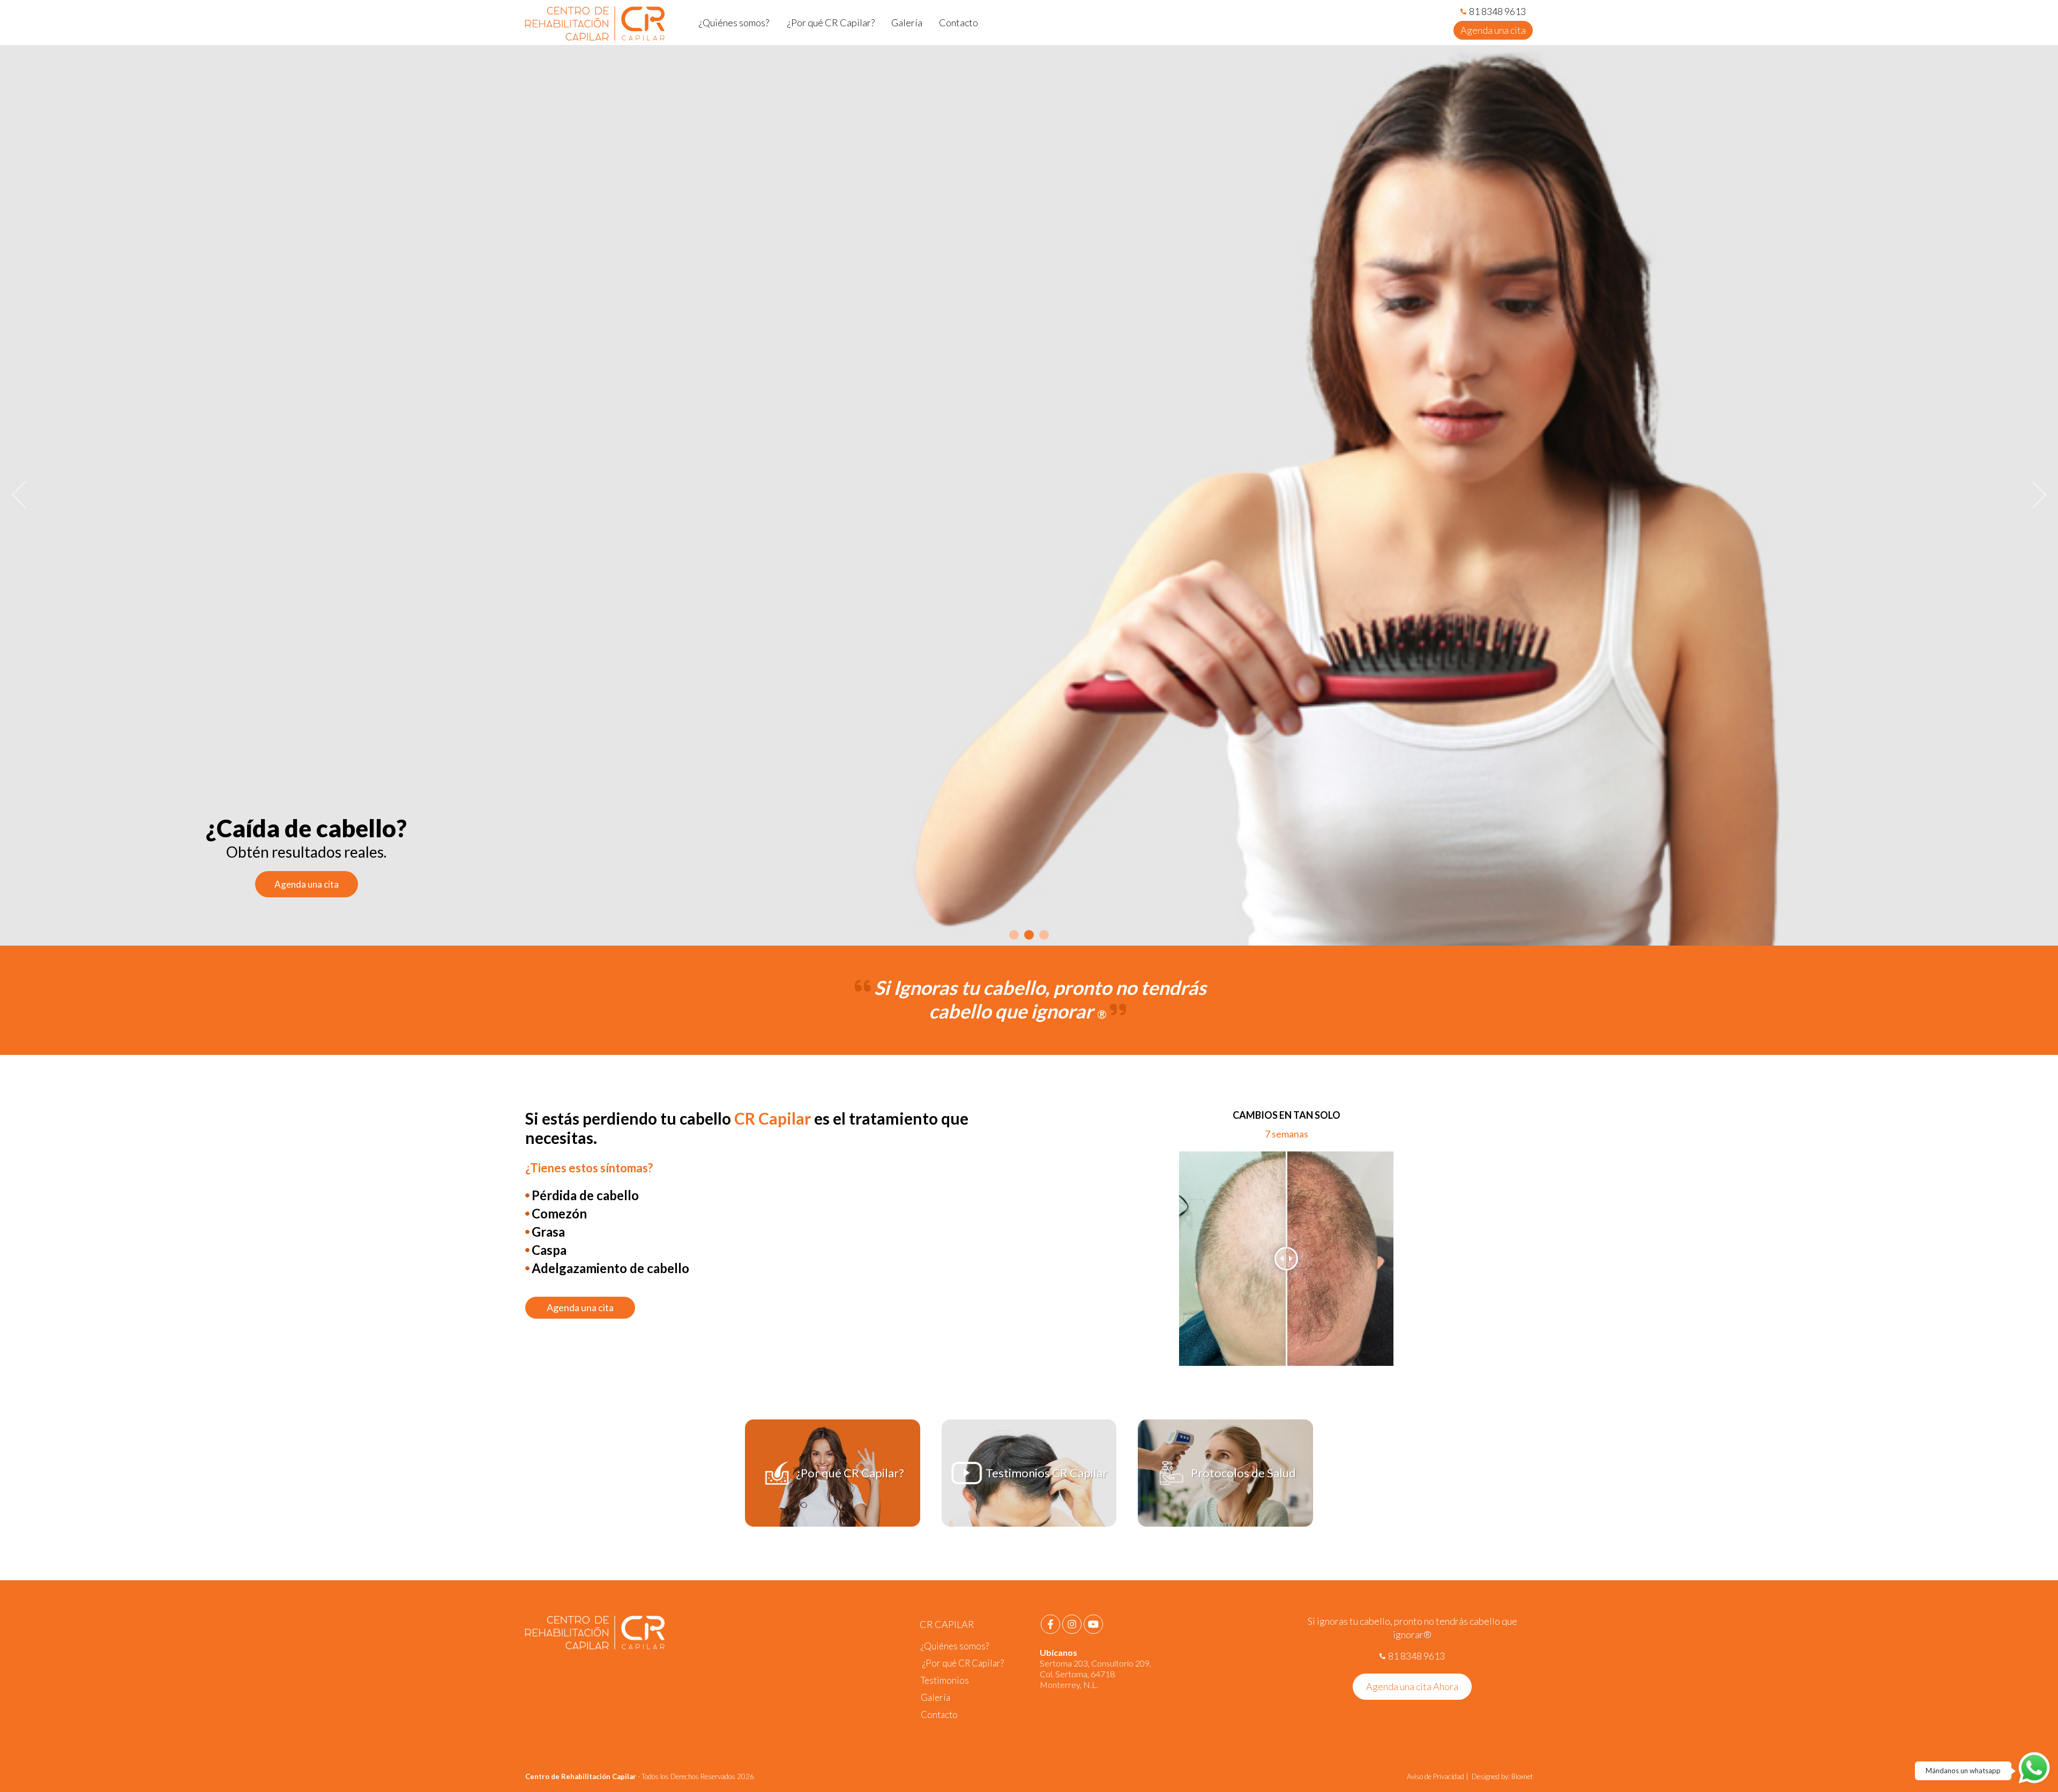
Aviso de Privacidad (1436, 1776)
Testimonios (945, 1680)
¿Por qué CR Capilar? (962, 1663)
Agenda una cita (1493, 30)
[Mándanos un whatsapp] (2034, 1768)
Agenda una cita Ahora (1412, 1686)
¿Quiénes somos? (955, 1646)
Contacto (939, 1715)
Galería (935, 1697)
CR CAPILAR (947, 1624)
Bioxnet (1522, 1776)
